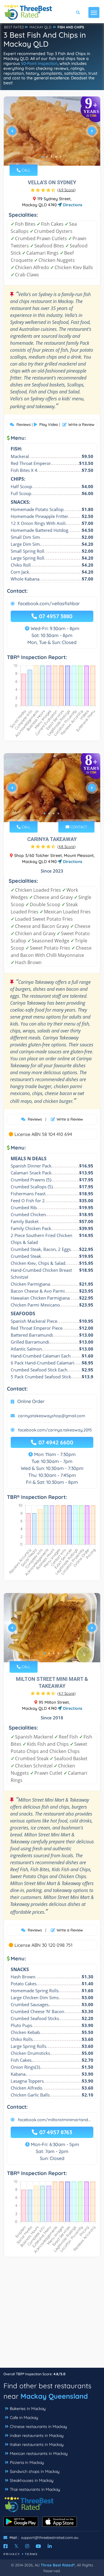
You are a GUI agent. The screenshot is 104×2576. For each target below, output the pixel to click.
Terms (31, 2554)
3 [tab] (51, 157)
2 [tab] (47, 157)
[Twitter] (16, 2546)
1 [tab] (42, 157)
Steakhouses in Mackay (32, 2480)
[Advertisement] (52, 2315)
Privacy (12, 2554)
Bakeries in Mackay (28, 2409)
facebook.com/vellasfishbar (49, 603)
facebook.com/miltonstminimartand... (54, 2120)
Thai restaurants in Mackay (35, 2489)
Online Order (31, 1401)
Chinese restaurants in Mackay (38, 2427)
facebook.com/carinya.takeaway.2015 (55, 1430)
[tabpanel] (52, 133)
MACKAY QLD (40, 27)
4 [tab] (56, 157)
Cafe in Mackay (24, 2418)
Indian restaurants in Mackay (37, 2435)
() (66, 190)
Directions (72, 205)
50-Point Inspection (39, 63)
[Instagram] (27, 2546)
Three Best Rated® (58, 2565)
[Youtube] (38, 2546)
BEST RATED (14, 27)
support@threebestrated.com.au (50, 2537)
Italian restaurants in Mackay (37, 2444)
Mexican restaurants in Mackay (39, 2453)
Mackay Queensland (54, 2396)
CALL (25, 170)
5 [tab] (61, 157)
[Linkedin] (50, 2546)
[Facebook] (5, 2546)
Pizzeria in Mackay (27, 2462)
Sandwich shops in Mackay (35, 2471)
